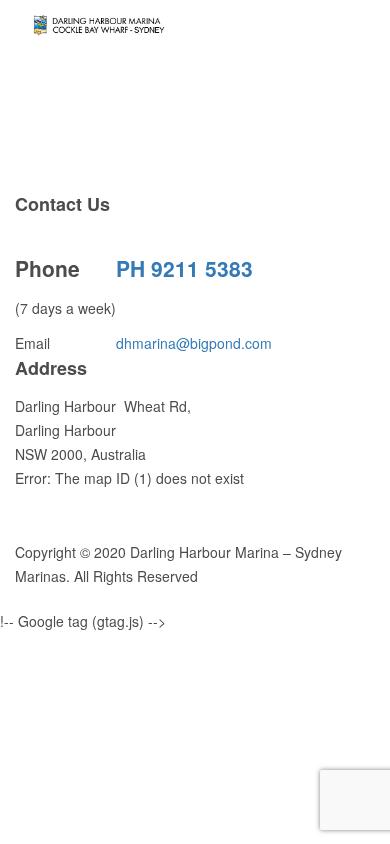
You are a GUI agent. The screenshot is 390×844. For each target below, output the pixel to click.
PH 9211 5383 (184, 268)
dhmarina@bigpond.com (194, 343)
